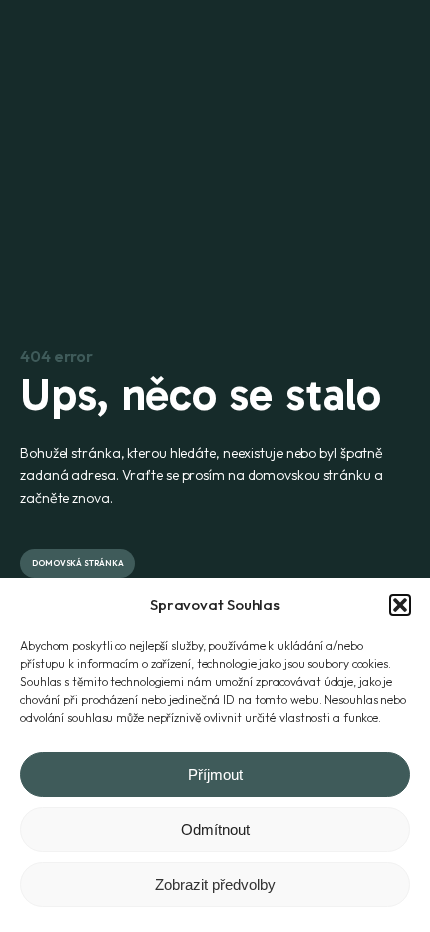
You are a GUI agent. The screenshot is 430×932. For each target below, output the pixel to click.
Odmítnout (215, 829)
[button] (400, 605)
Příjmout (215, 774)
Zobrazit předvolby (215, 884)
